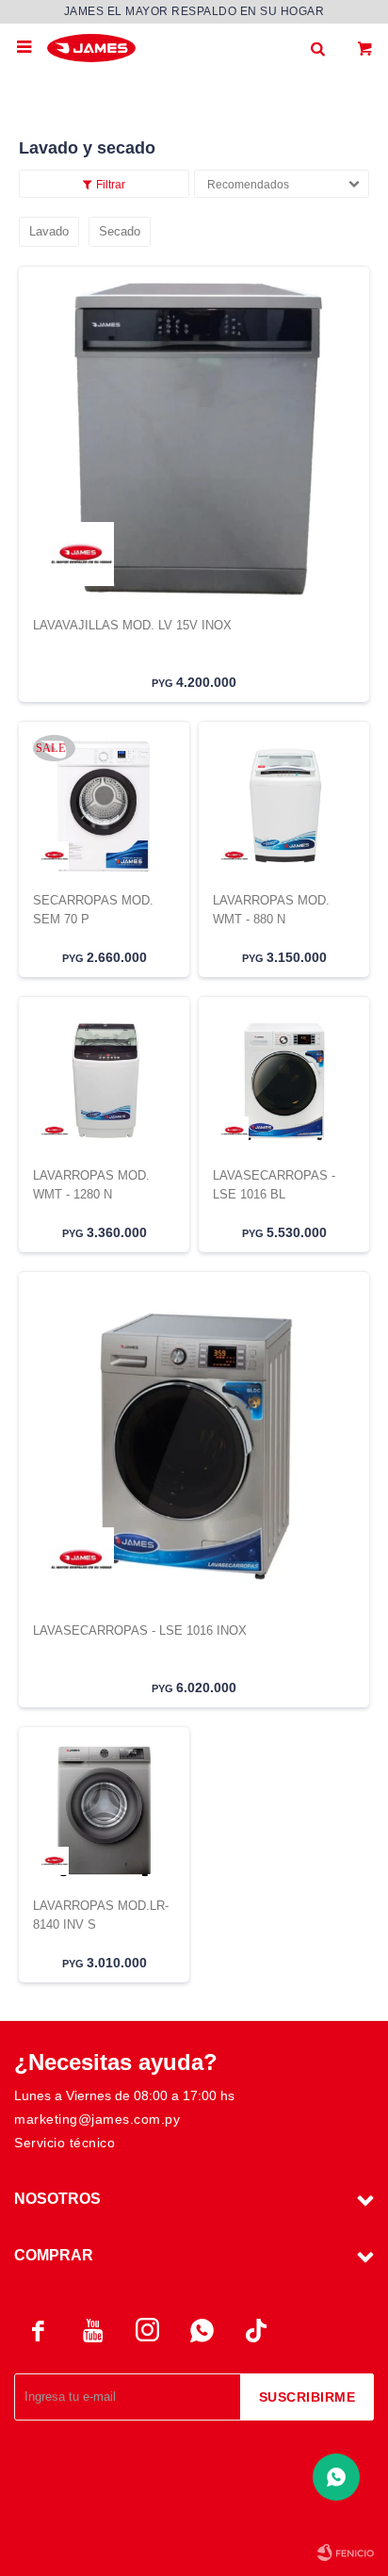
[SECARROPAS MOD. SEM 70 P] (104, 806)
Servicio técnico (65, 2143)
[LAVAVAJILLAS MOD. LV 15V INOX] (194, 441)
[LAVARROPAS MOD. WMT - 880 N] (284, 806)
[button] (317, 47)
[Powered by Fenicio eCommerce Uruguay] (346, 2552)
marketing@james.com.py (97, 2119)
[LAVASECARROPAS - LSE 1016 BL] (284, 1081)
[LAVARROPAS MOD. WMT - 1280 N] (104, 1081)
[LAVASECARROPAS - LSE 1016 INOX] (194, 1446)
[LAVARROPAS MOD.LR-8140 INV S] (104, 1811)
